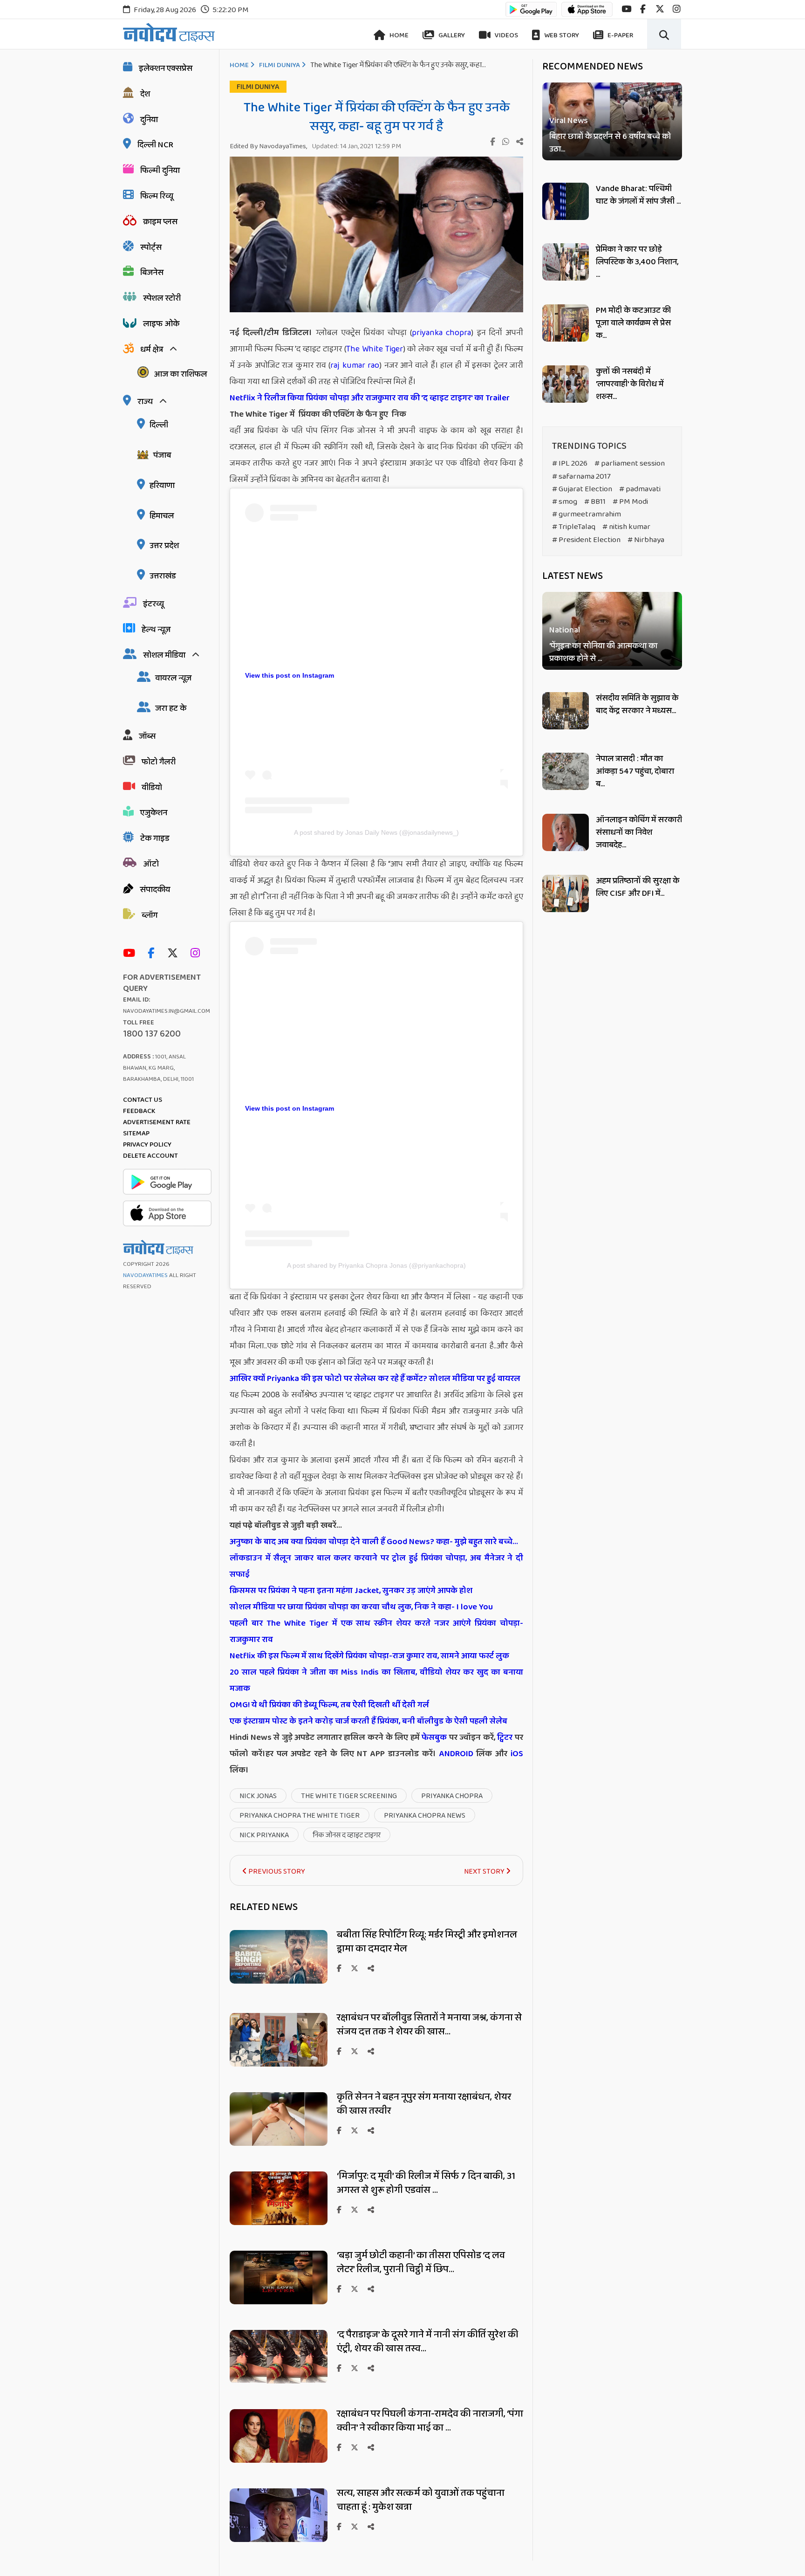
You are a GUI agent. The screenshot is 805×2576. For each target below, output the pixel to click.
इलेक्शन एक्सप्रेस (166, 69)
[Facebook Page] (153, 954)
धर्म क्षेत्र (152, 350)
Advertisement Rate (157, 1122)
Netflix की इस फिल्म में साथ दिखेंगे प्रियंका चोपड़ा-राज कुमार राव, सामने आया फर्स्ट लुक (369, 1656)
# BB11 (595, 502)
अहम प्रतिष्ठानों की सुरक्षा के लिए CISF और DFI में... (638, 887)
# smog (565, 502)
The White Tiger (375, 349)
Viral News (569, 121)
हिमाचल (162, 516)
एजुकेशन (154, 813)
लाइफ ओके (161, 324)
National (565, 631)
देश (145, 94)
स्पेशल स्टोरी (162, 298)
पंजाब (162, 455)
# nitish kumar (626, 527)
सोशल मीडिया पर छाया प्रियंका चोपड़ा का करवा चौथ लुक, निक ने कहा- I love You (361, 1607)
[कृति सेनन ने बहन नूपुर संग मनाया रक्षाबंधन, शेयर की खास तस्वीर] (279, 2143)
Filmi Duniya (280, 65)
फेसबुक (434, 1738)
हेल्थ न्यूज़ (156, 630)
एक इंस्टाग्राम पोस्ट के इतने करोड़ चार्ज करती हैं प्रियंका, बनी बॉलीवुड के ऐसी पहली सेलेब (368, 1721)
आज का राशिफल (180, 374)
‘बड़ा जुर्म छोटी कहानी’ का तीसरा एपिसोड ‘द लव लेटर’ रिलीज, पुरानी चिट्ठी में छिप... (421, 2262)
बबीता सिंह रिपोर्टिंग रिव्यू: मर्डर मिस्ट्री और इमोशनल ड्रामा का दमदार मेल (427, 1942)
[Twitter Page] (175, 954)
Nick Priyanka (264, 1835)
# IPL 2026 (570, 464)
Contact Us (143, 1100)
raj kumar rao (355, 365)
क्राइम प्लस (160, 222)
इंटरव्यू (153, 604)
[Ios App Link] (587, 14)
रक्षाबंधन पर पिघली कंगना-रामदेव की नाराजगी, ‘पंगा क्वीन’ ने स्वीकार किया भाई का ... (430, 2421)
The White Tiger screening (349, 1796)
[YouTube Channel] (131, 954)
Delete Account (150, 1156)
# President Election (586, 540)
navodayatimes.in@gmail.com (167, 1011)
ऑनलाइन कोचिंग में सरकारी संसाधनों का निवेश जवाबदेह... (639, 832)
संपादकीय (155, 890)
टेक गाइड (155, 838)
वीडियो (152, 788)
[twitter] (660, 9)
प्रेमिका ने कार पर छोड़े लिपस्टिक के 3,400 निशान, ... (637, 262)
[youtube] (626, 9)
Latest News (573, 576)
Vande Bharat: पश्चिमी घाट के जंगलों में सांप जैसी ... (638, 195)
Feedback (139, 1111)
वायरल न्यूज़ (173, 678)
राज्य (145, 402)
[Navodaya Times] (169, 32)
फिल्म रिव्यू (157, 196)
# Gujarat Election (582, 489)
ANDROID (455, 1754)
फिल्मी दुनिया (160, 171)
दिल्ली (159, 425)
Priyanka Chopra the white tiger (300, 1816)
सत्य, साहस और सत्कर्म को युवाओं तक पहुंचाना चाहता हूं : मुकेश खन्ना (421, 2500)
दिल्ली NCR (155, 145)
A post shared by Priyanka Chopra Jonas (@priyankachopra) (376, 1265)
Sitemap (136, 1133)
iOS (515, 1754)
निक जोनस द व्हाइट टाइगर (347, 1835)
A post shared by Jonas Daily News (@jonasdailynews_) (376, 832)
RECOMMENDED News (593, 67)
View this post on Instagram (290, 675)
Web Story (561, 35)
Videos (506, 35)
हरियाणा (162, 486)
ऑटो (151, 864)
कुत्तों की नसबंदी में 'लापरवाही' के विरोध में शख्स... (630, 384)
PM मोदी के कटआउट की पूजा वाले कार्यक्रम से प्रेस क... (633, 323)
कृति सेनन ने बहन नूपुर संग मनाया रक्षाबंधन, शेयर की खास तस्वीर (424, 2104)
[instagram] (677, 9)
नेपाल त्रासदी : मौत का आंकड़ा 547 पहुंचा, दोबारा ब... (635, 771)
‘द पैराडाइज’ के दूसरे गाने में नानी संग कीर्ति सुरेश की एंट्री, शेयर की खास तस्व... (428, 2342)
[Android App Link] (531, 14)
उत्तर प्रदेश (164, 546)
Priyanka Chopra (452, 1796)
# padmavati (640, 489)
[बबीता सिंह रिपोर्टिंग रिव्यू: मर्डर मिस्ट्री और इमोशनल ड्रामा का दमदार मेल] (279, 1981)
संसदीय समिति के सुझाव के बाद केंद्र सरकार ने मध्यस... (637, 704)
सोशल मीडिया (164, 655)
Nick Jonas (258, 1796)
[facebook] (643, 9)
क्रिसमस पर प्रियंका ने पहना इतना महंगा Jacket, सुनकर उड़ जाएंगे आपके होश (351, 1591)
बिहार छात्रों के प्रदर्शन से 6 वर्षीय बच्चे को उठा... (610, 143)
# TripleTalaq (574, 527)
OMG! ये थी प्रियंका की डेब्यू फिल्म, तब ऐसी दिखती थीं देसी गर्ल (329, 1705)
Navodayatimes (145, 1275)
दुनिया (149, 120)
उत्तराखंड (163, 576)
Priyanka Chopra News (425, 1816)
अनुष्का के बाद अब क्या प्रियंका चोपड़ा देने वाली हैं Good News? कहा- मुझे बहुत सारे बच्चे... (374, 1542)
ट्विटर (505, 1738)
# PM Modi (630, 502)
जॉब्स (147, 736)
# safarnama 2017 (581, 477)
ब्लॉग (150, 915)
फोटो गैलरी (159, 762)
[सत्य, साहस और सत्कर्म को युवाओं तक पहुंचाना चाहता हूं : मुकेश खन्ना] (279, 2539)
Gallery (451, 35)
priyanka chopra (441, 333)
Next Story (485, 1872)
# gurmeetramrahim (587, 514)
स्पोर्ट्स (151, 247)
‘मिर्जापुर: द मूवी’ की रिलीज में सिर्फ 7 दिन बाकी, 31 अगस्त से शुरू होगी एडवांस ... (426, 2183)
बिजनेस (152, 273)
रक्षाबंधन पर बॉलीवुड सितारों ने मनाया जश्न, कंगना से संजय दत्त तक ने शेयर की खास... (429, 2025)
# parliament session (630, 464)
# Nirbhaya (646, 540)
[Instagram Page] (198, 954)
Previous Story (276, 1872)
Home (398, 35)
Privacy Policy (147, 1145)
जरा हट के (171, 708)
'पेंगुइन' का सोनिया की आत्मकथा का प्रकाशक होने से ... (603, 653)
